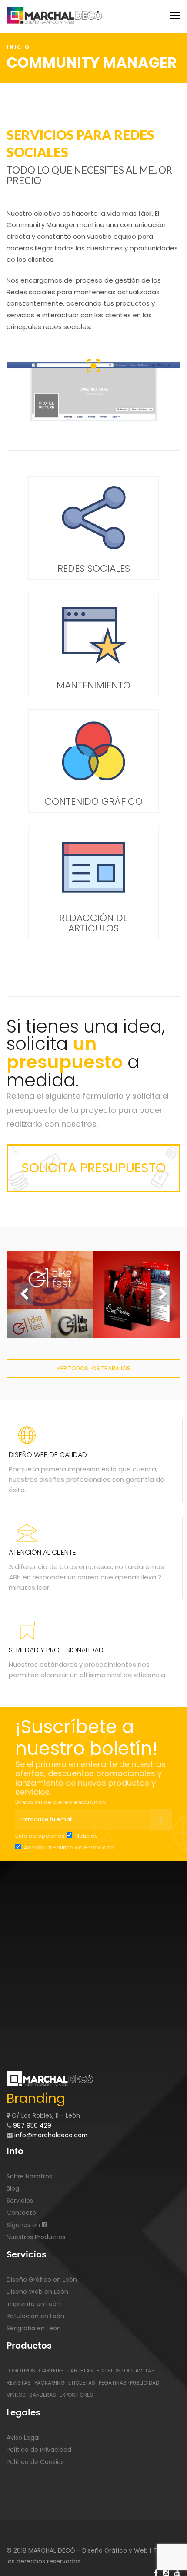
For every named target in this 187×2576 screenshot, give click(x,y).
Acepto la (68, 1847)
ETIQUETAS (82, 2383)
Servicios (20, 2201)
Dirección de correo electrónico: (61, 1802)
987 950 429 (32, 2125)
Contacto (21, 2213)
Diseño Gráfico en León (42, 2280)
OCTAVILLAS (139, 2370)
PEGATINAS (113, 2383)
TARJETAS (80, 2370)
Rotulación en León (35, 2316)
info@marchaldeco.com (50, 2135)
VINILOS (16, 2395)
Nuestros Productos (36, 2237)
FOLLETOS (109, 2370)
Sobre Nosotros (29, 2176)
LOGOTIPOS (21, 2370)
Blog (13, 2188)
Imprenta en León (33, 2304)
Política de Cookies (35, 2462)
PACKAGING (50, 2383)
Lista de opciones (40, 1836)
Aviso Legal (23, 2438)
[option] (50, 1294)
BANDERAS (43, 2395)
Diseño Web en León (37, 2292)
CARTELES (51, 2370)
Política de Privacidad (83, 1847)
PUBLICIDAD (145, 2383)
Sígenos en (24, 2225)
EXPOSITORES (76, 2395)
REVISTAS (19, 2383)
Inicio (18, 47)
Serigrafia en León (34, 2328)
